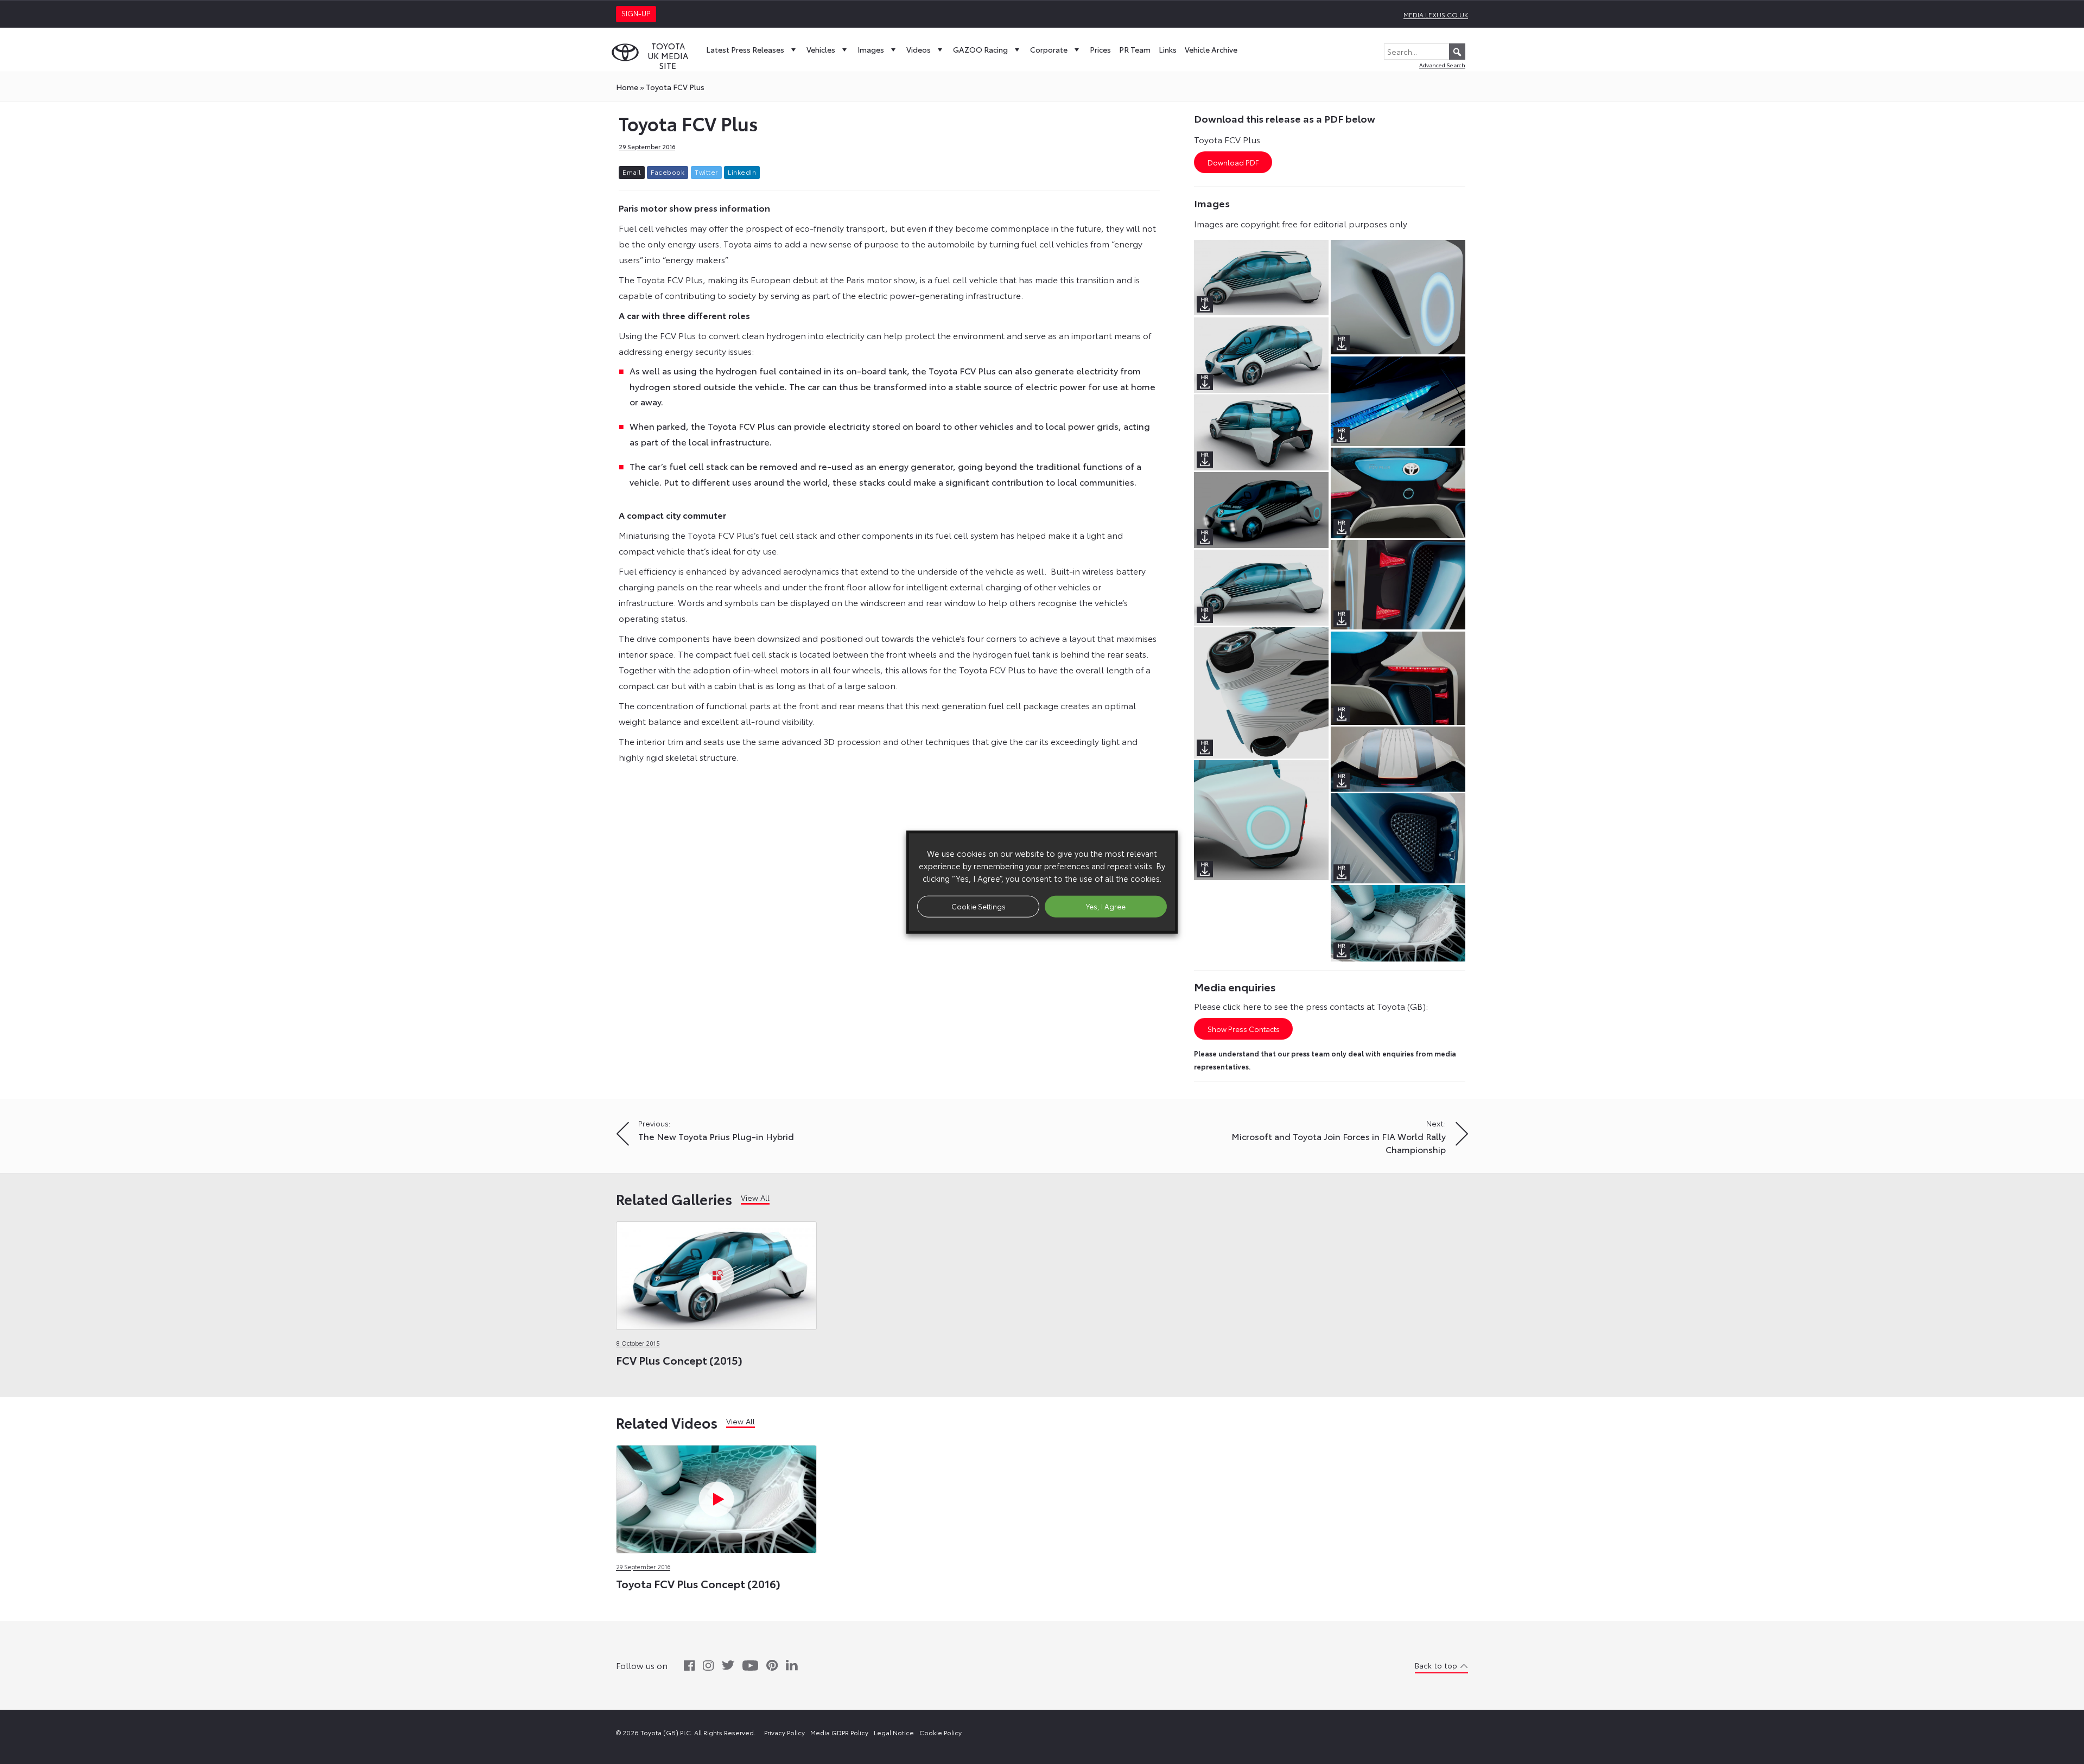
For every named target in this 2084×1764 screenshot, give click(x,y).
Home (627, 87)
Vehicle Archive (1211, 49)
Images (871, 49)
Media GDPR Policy (839, 1732)
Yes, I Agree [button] (1106, 906)
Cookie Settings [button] (979, 906)
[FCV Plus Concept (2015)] (716, 1273)
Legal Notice (894, 1732)
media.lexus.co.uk (1436, 14)
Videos (919, 49)
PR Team (1135, 49)
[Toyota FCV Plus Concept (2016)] (716, 1496)
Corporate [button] (1049, 49)
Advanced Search (1442, 65)
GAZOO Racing (980, 49)
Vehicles (821, 49)
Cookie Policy (941, 1732)
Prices (1100, 49)
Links (1168, 49)
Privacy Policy (784, 1732)
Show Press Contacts (1244, 1029)
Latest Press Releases (745, 49)
